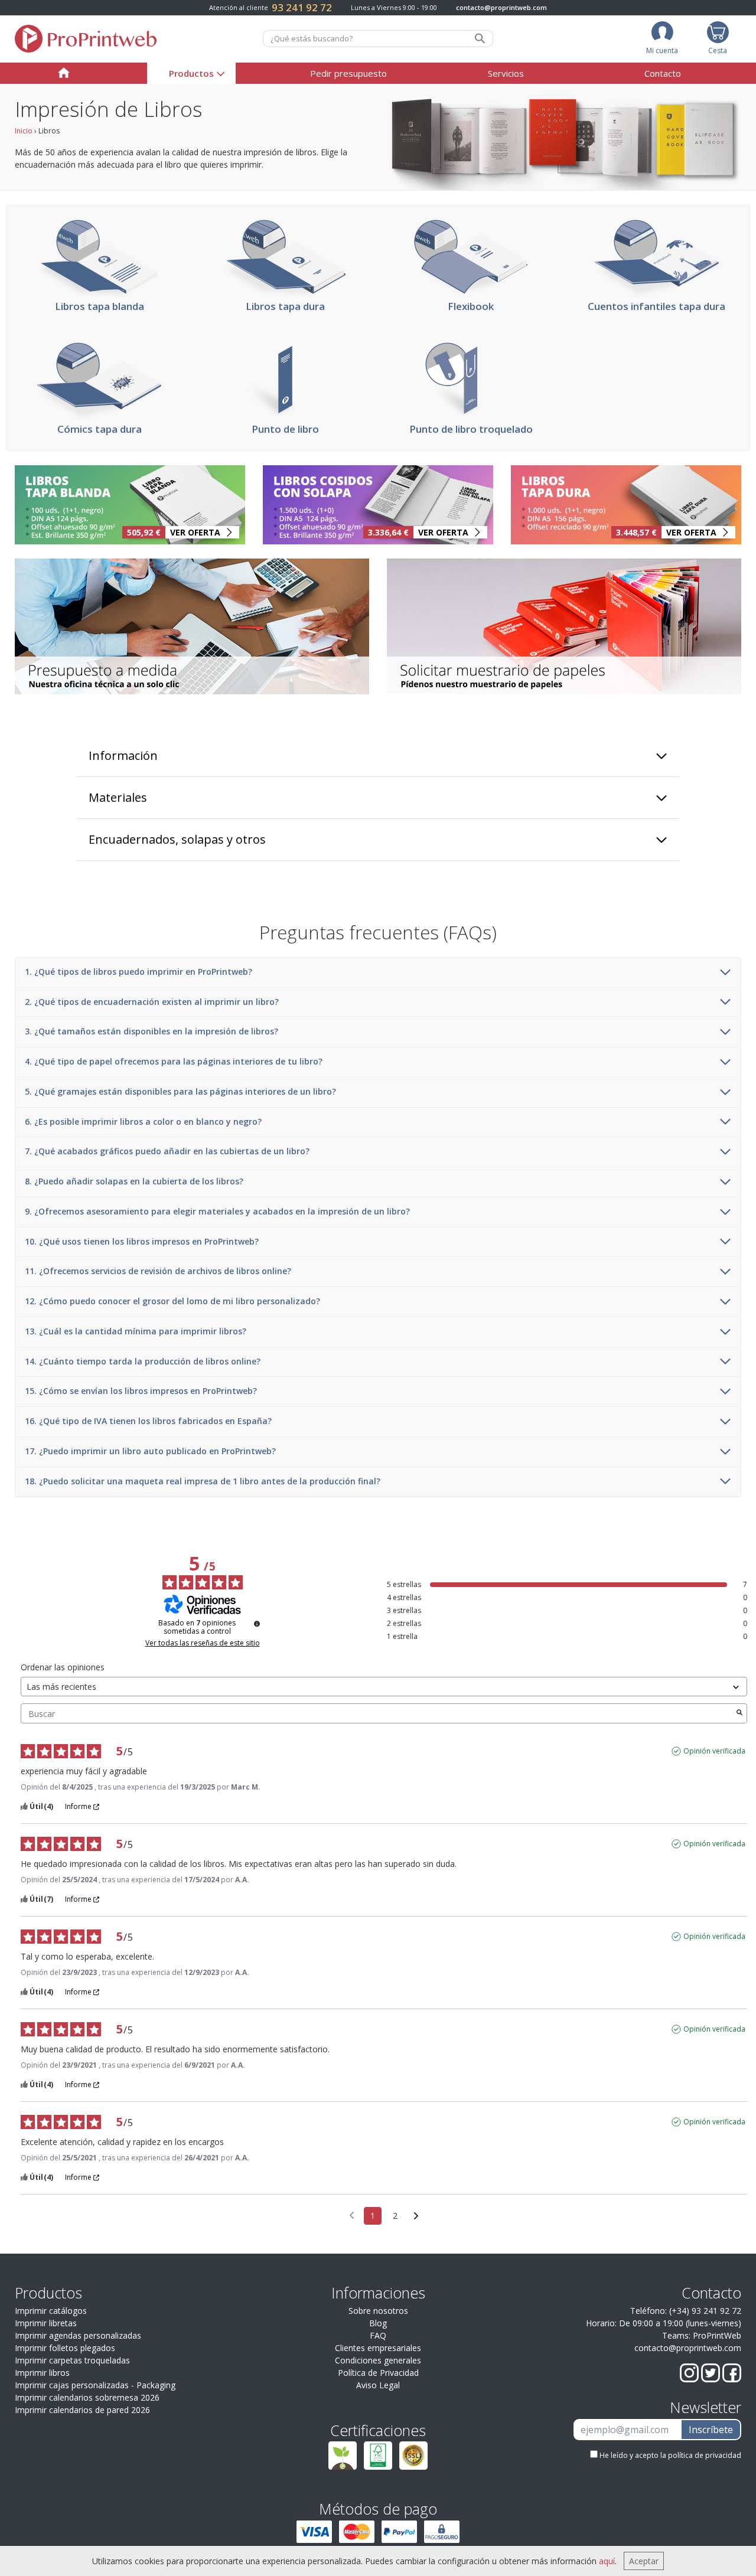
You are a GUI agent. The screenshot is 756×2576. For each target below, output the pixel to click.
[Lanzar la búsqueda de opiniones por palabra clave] (739, 1713)
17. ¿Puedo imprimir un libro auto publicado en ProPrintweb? (150, 1452)
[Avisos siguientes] (416, 2216)
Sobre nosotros (378, 2311)
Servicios (506, 73)
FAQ (378, 2335)
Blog (378, 2323)
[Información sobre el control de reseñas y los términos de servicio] (257, 1624)
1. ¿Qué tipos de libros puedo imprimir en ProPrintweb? (139, 972)
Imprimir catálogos (51, 2311)
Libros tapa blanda (100, 306)
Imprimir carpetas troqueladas (72, 2360)
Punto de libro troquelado (471, 429)
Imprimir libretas (46, 2323)
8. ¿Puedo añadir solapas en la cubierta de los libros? (134, 1182)
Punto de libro (285, 429)
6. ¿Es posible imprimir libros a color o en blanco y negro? (143, 1122)
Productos (191, 73)
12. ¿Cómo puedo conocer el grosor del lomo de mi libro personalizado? (172, 1302)
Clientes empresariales (378, 2348)
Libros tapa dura (285, 306)
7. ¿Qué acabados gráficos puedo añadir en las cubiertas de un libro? (167, 1152)
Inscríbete (711, 2430)
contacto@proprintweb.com (501, 7)
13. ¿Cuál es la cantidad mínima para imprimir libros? (136, 1332)
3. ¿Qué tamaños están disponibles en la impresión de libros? (151, 1032)
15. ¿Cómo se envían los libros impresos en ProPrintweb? (141, 1391)
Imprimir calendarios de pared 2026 (82, 2410)
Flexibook (471, 306)
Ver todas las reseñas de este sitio (203, 1643)
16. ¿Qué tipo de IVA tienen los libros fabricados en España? (148, 1421)
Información (123, 755)
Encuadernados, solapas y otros (177, 839)
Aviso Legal (378, 2385)
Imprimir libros (42, 2373)
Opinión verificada (714, 1751)
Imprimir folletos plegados (65, 2348)
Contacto (663, 73)
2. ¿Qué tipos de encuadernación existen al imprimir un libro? (152, 1002)
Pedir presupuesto (348, 73)
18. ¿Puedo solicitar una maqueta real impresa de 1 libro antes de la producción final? (203, 1482)
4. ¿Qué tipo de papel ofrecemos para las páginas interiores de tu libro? (174, 1062)
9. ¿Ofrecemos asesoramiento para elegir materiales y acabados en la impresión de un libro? (217, 1212)
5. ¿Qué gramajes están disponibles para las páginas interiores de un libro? (180, 1092)
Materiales (118, 797)
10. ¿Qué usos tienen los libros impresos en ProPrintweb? (142, 1242)
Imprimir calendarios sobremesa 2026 (87, 2397)
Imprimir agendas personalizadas (78, 2335)
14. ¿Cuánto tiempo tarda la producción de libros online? (143, 1362)
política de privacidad (705, 2455)
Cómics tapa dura (100, 429)
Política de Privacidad (378, 2373)
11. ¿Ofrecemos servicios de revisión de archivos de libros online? (158, 1271)
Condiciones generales (378, 2360)
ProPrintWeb (717, 2335)
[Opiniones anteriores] (352, 2215)
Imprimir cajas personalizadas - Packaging (95, 2385)
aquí (607, 2561)
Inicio (24, 131)
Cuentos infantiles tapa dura (656, 306)
